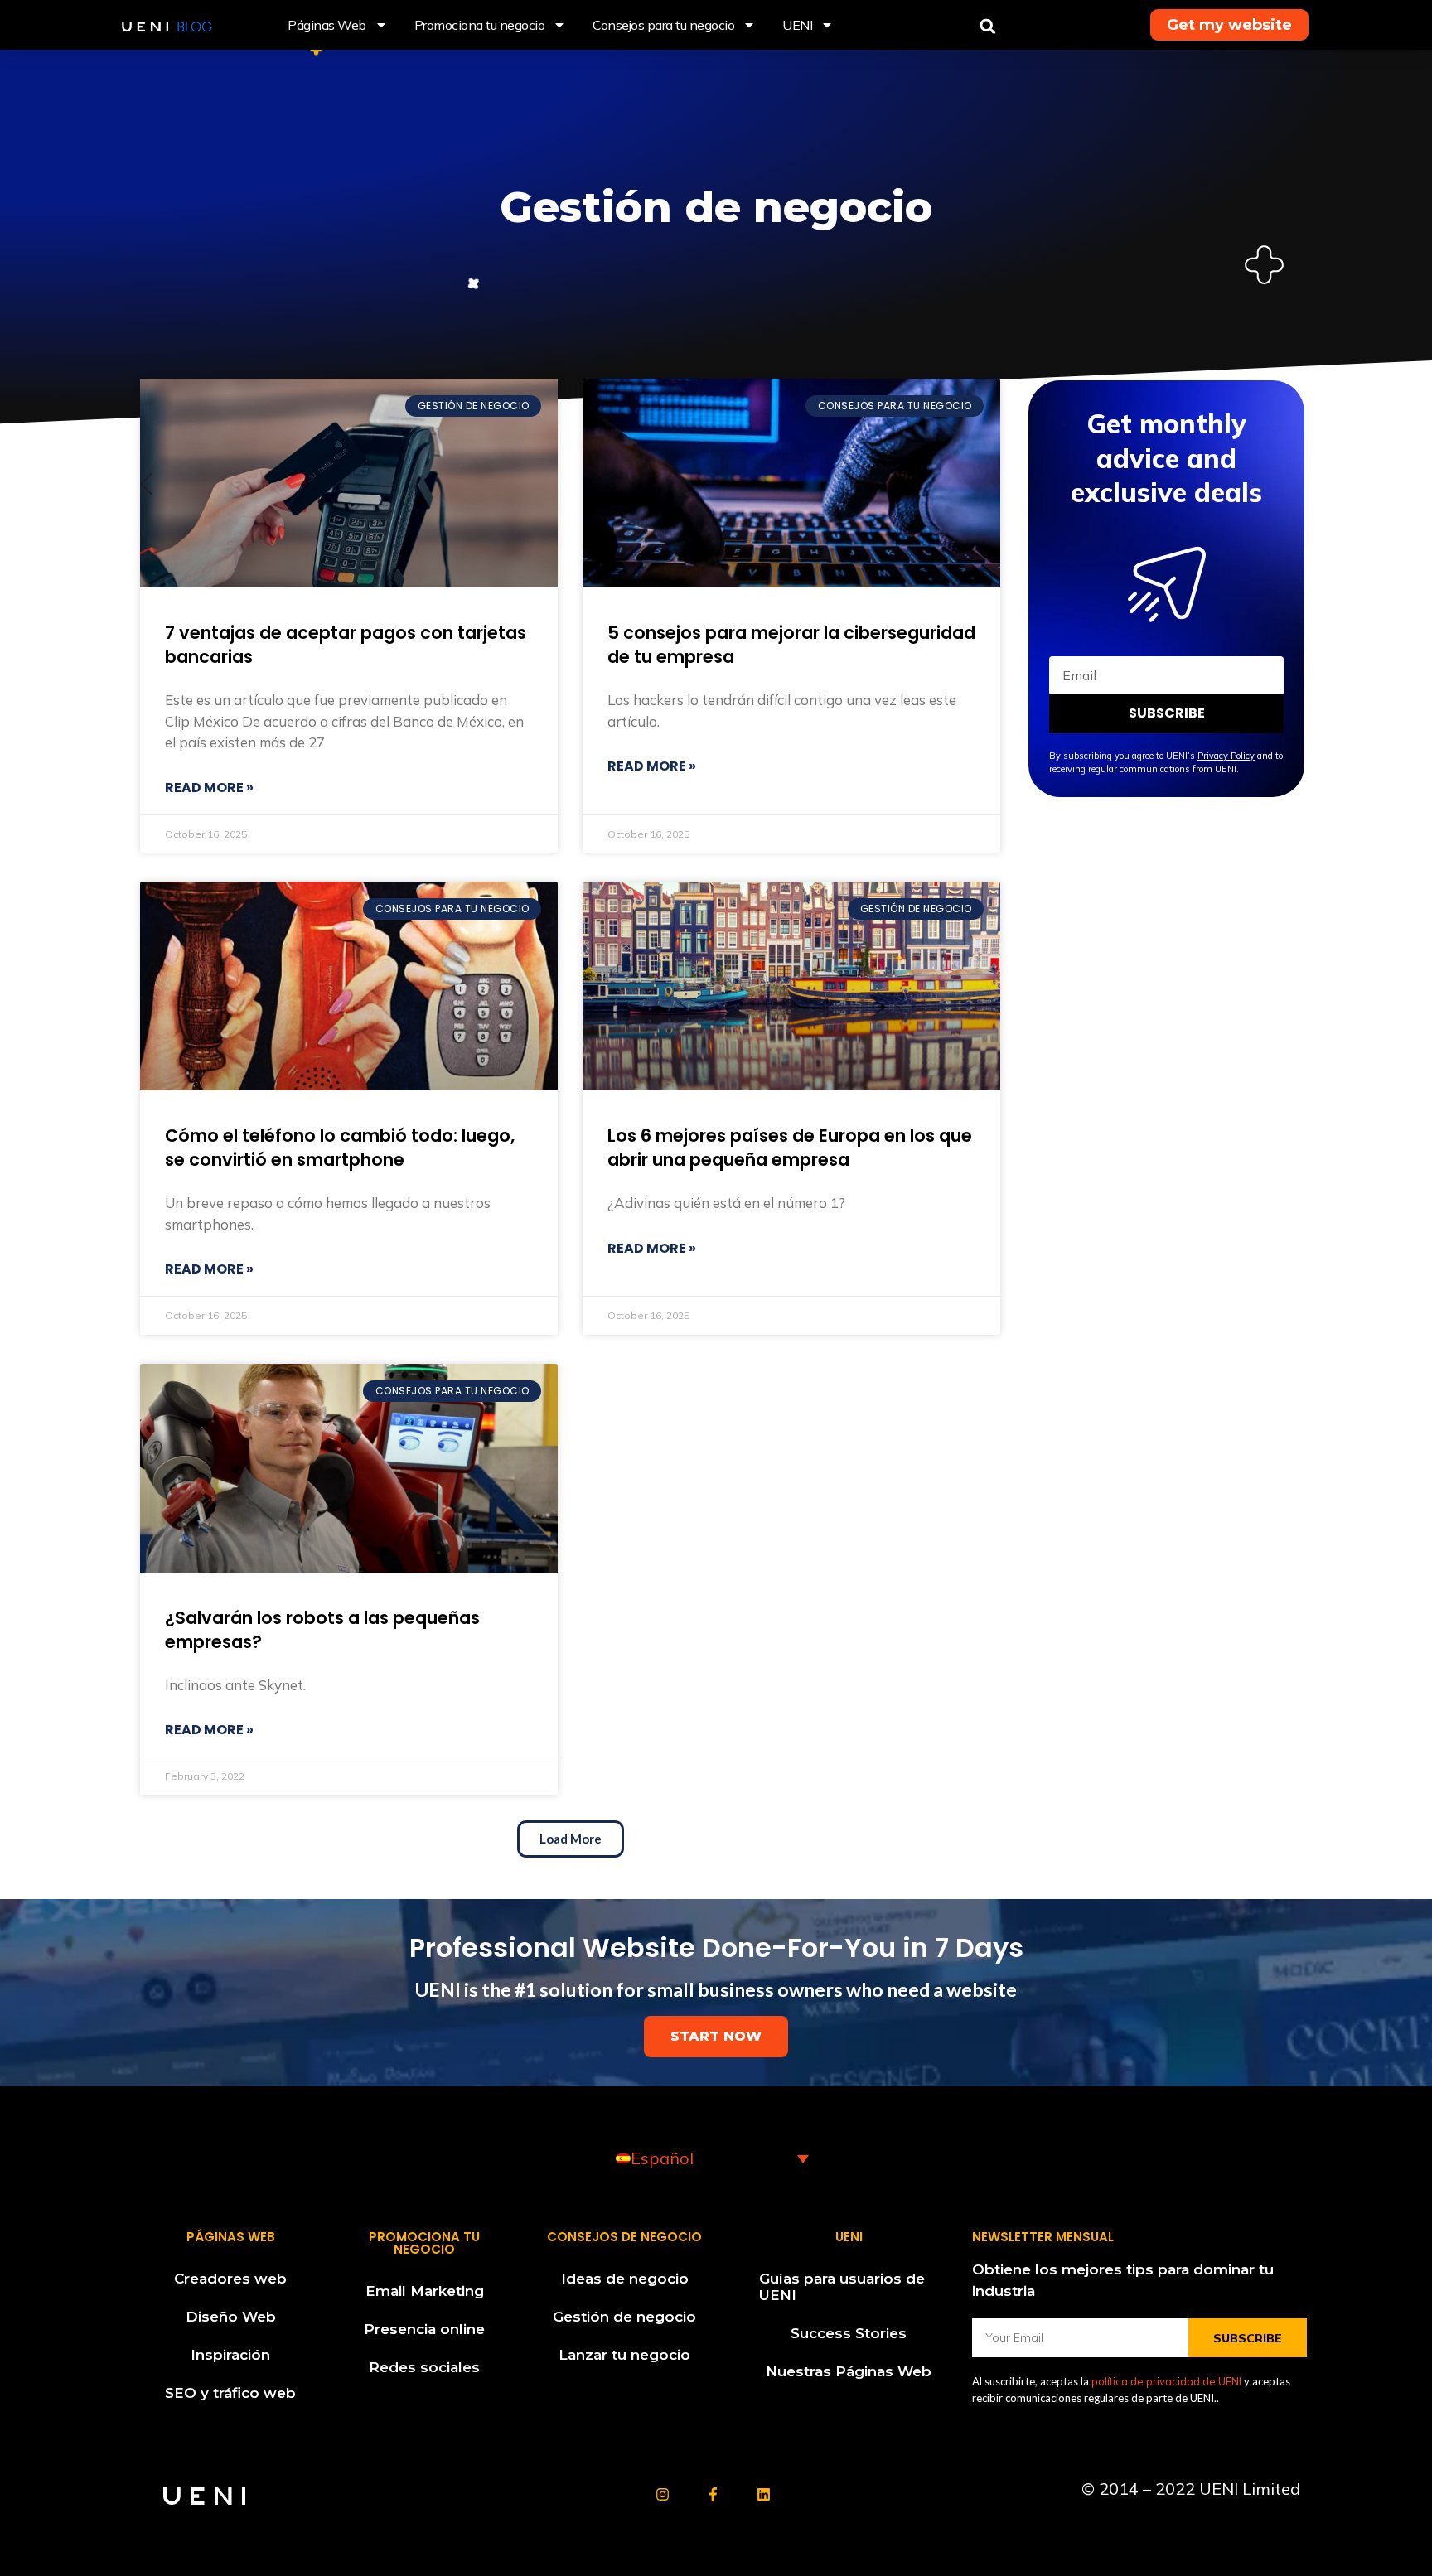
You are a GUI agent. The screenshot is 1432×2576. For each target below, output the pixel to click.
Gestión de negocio (624, 2317)
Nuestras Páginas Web (849, 2371)
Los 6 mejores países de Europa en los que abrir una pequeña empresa (790, 1148)
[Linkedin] (764, 2494)
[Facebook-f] (713, 2494)
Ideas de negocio (625, 2279)
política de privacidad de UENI (1166, 2381)
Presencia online (424, 2329)
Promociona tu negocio (480, 25)
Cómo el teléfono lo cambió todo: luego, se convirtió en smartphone (340, 1148)
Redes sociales (424, 2367)
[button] (988, 27)
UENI (797, 25)
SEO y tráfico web (230, 2393)
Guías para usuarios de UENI (842, 2287)
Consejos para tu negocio (663, 25)
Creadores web (230, 2279)
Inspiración (230, 2355)
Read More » (209, 788)
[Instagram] (663, 2494)
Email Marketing (425, 2291)
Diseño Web (231, 2317)
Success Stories (849, 2333)
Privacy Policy (1226, 756)
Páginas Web (327, 25)
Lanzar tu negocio (624, 2355)
